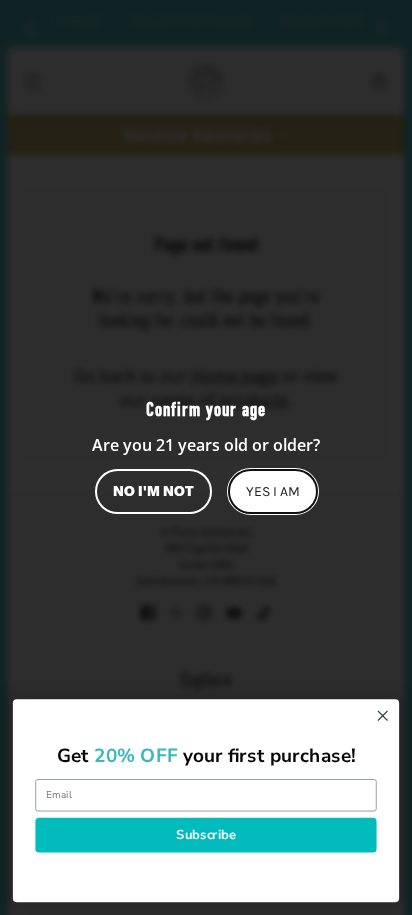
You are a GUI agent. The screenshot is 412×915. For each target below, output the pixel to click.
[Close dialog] (382, 715)
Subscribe (205, 834)
